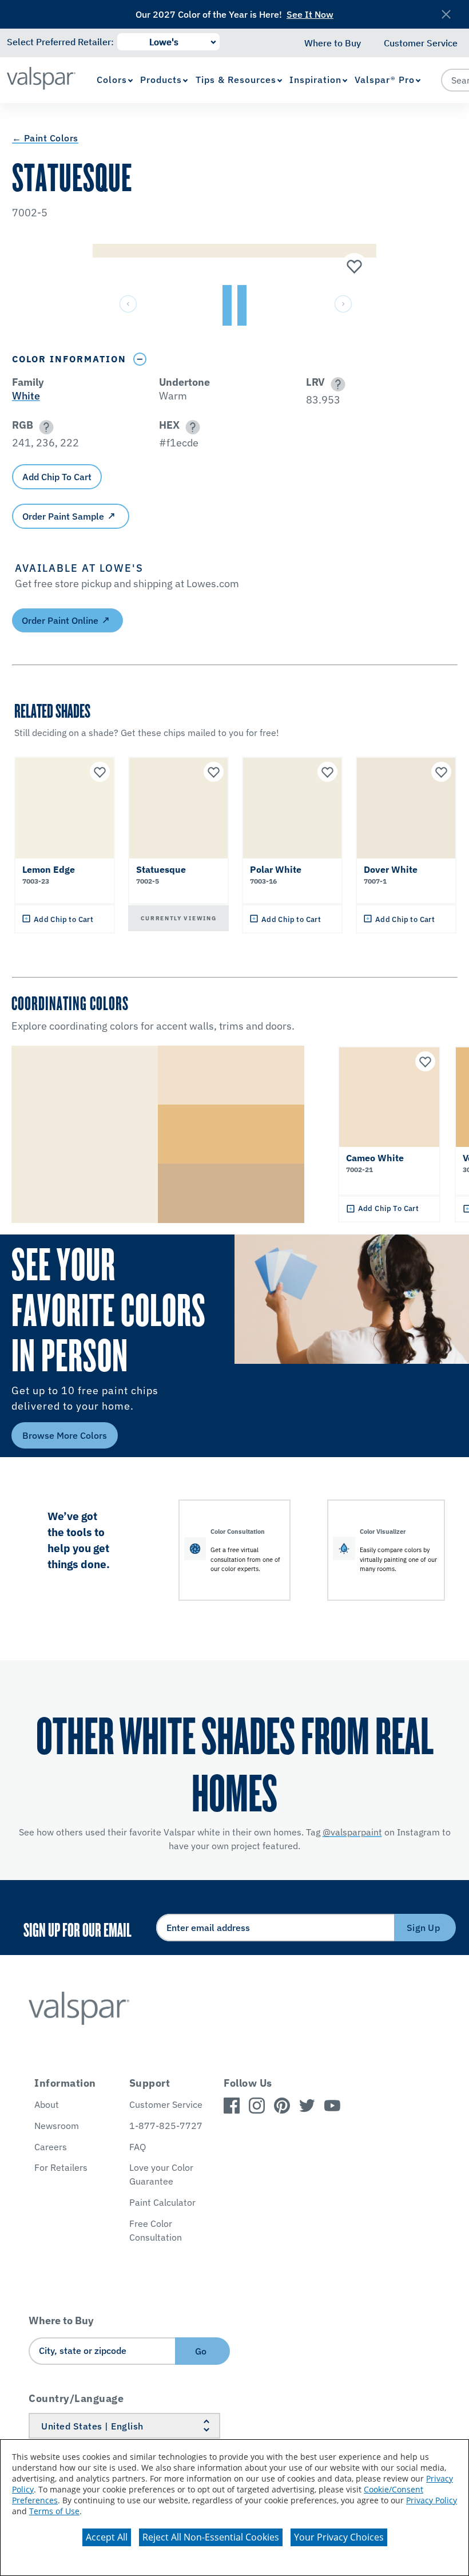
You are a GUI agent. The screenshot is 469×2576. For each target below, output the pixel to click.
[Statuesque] (353, 267)
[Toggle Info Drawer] (140, 359)
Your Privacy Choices (339, 2537)
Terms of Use (54, 2511)
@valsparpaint (352, 1832)
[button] (336, 384)
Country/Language (76, 2398)
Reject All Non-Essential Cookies (211, 2537)
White (26, 396)
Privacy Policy (432, 2500)
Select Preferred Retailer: (60, 42)
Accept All (107, 2537)
